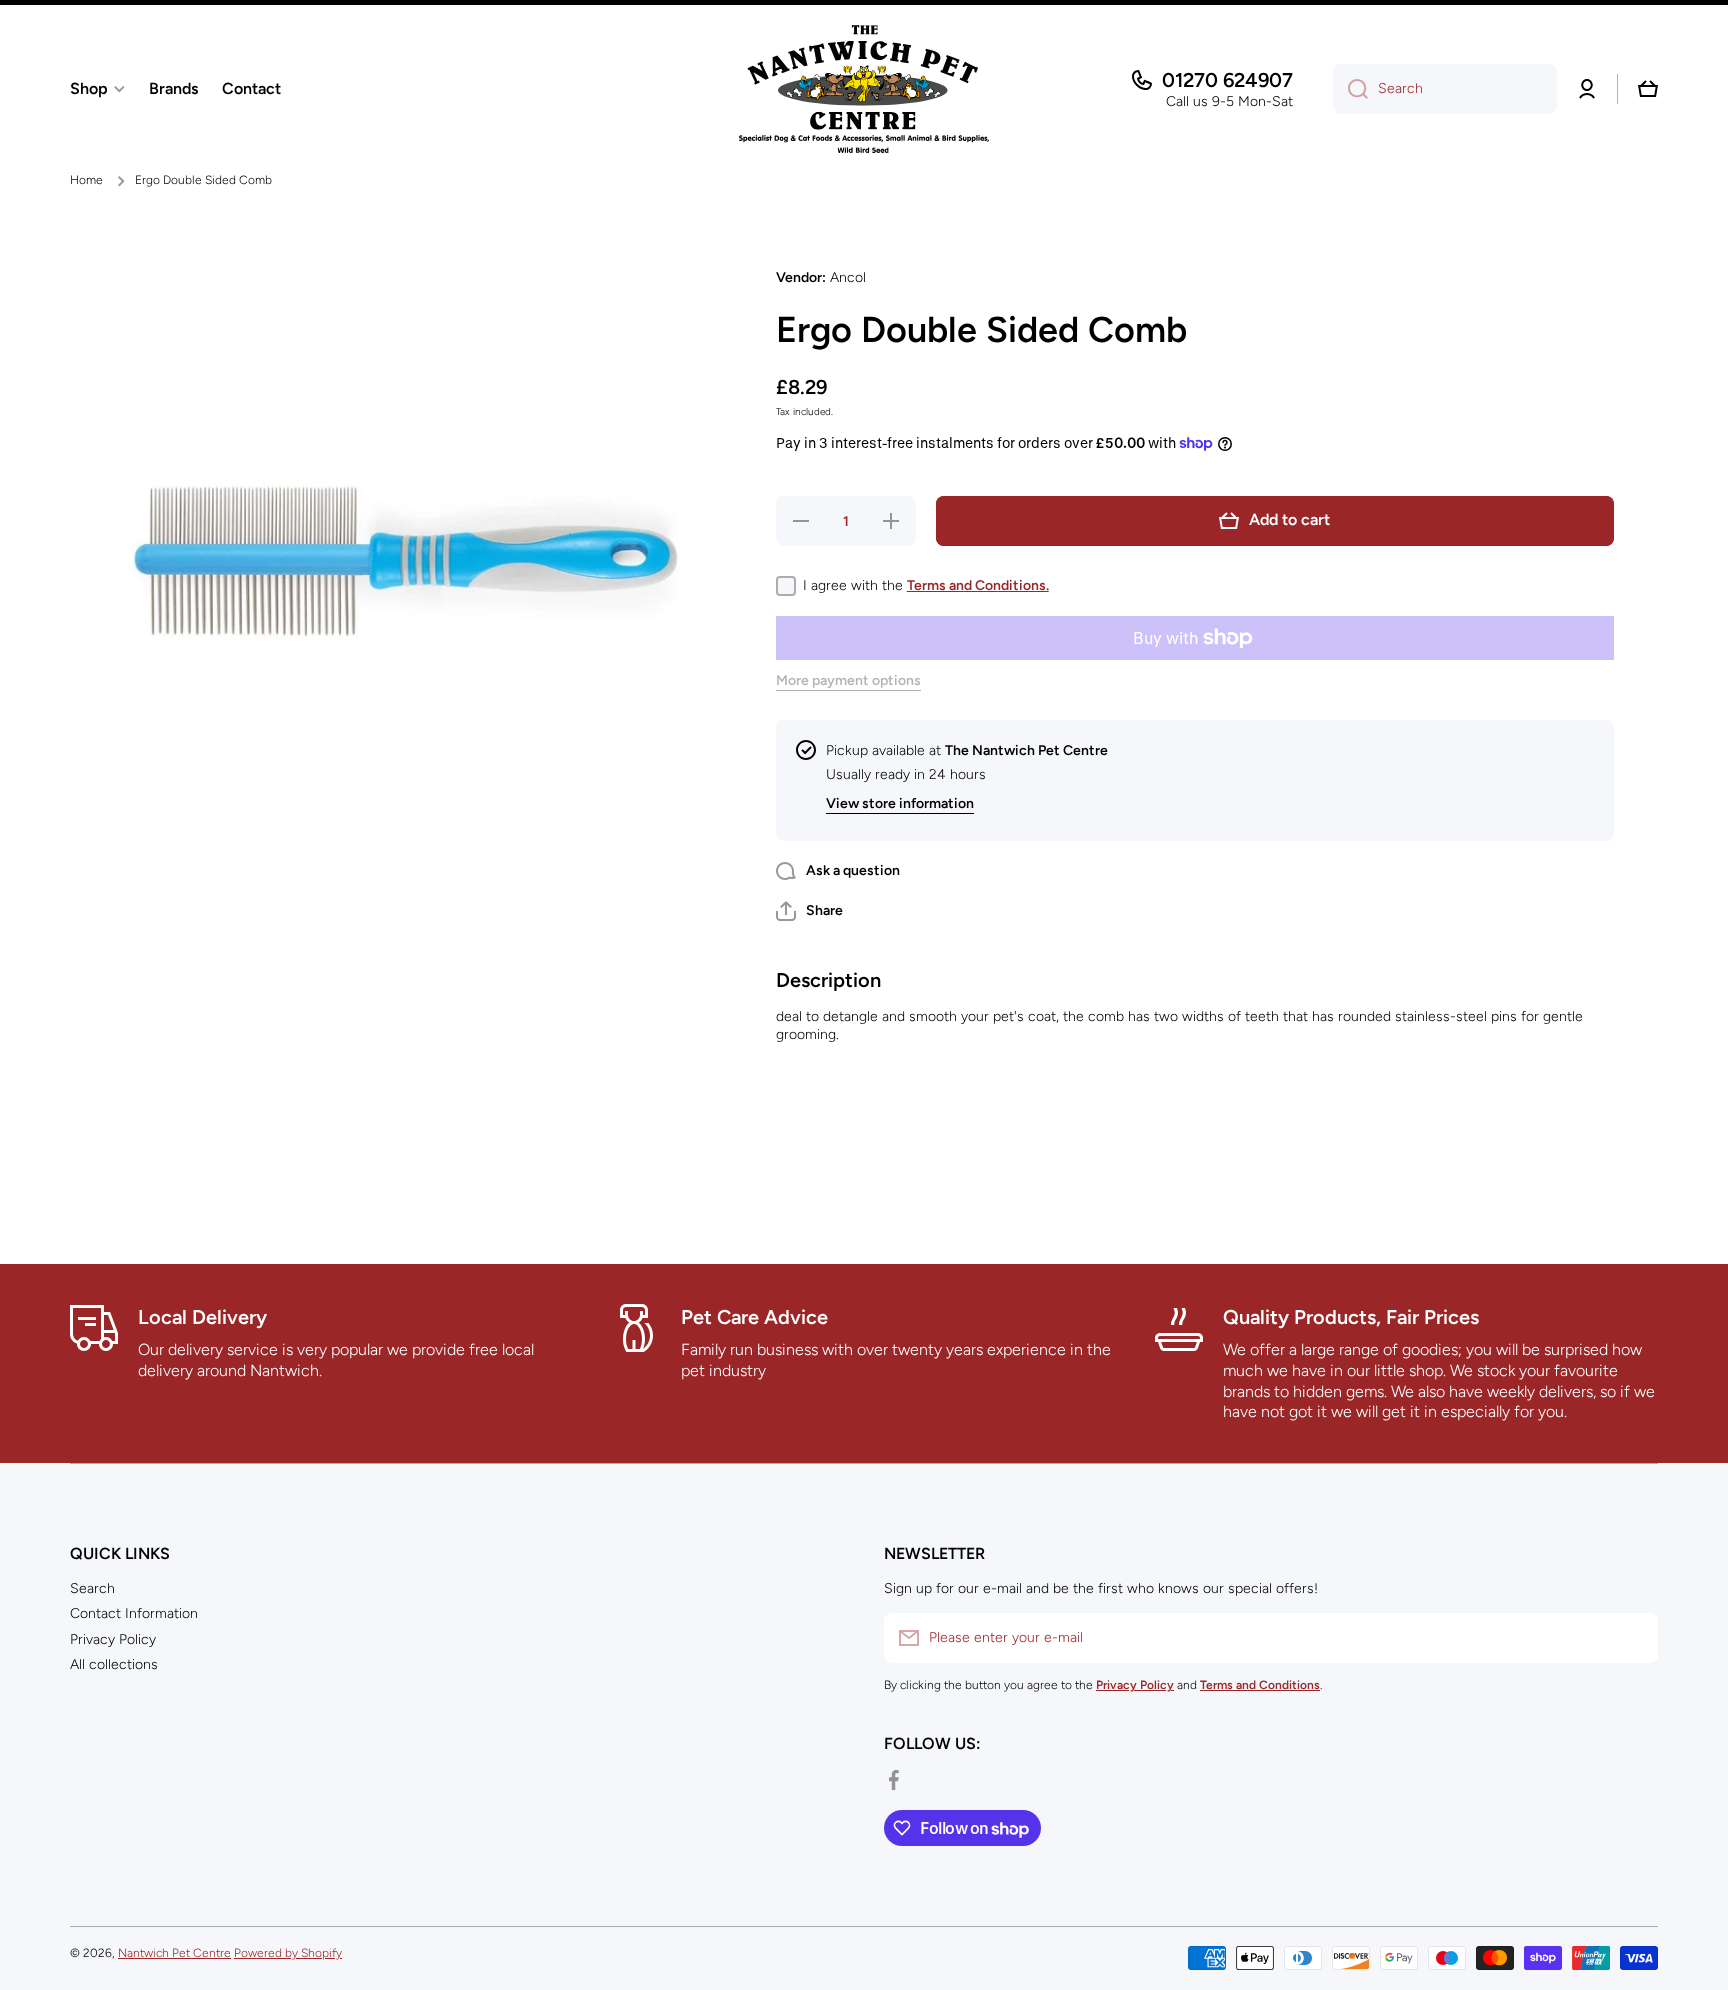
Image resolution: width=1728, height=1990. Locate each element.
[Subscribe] (1633, 1638)
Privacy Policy (113, 1639)
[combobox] (1445, 89)
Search (92, 1588)
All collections (114, 1664)
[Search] (1350, 89)
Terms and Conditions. (978, 585)
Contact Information (134, 1613)
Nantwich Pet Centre (174, 1953)
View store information (900, 803)
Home (86, 180)
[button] (1648, 89)
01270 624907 (1227, 80)
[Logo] (864, 89)
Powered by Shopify (288, 1953)
